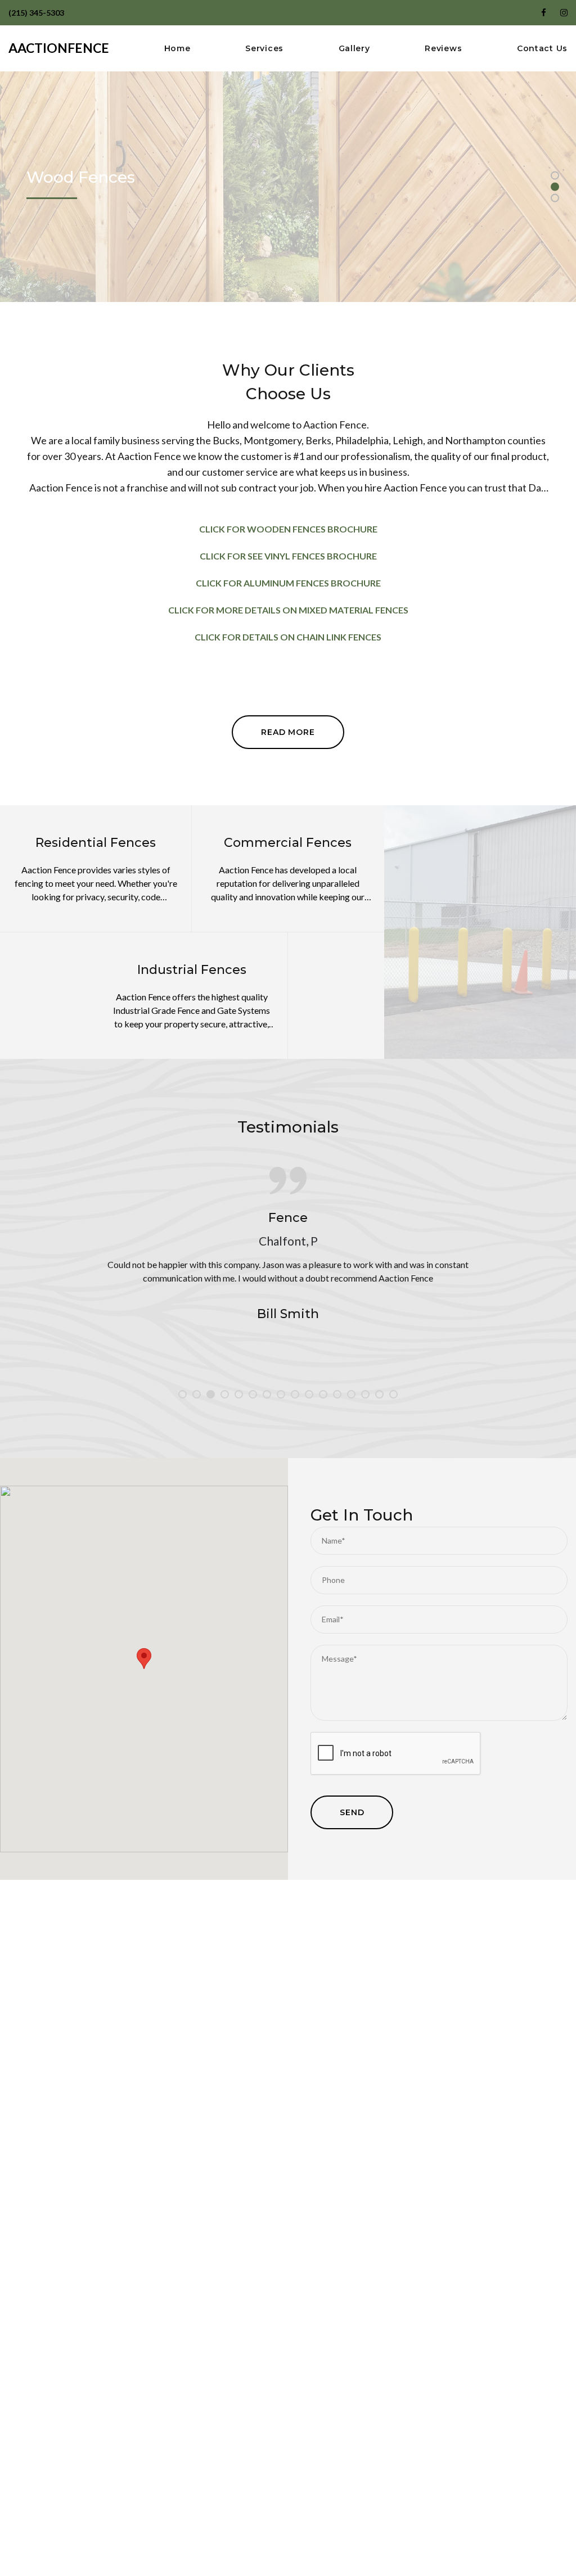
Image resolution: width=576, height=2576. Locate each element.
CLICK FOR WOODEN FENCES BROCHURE (288, 529)
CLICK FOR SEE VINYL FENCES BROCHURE (288, 556)
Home (177, 49)
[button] (144, 1659)
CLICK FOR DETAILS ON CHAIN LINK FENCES (288, 637)
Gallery (354, 49)
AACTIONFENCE (59, 48)
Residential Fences (96, 843)
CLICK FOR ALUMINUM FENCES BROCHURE (288, 583)
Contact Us (542, 49)
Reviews (443, 49)
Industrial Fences (192, 970)
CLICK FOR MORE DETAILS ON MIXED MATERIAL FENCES (288, 610)
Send (352, 1812)
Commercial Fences (288, 843)
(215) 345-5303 (36, 13)
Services (264, 49)
